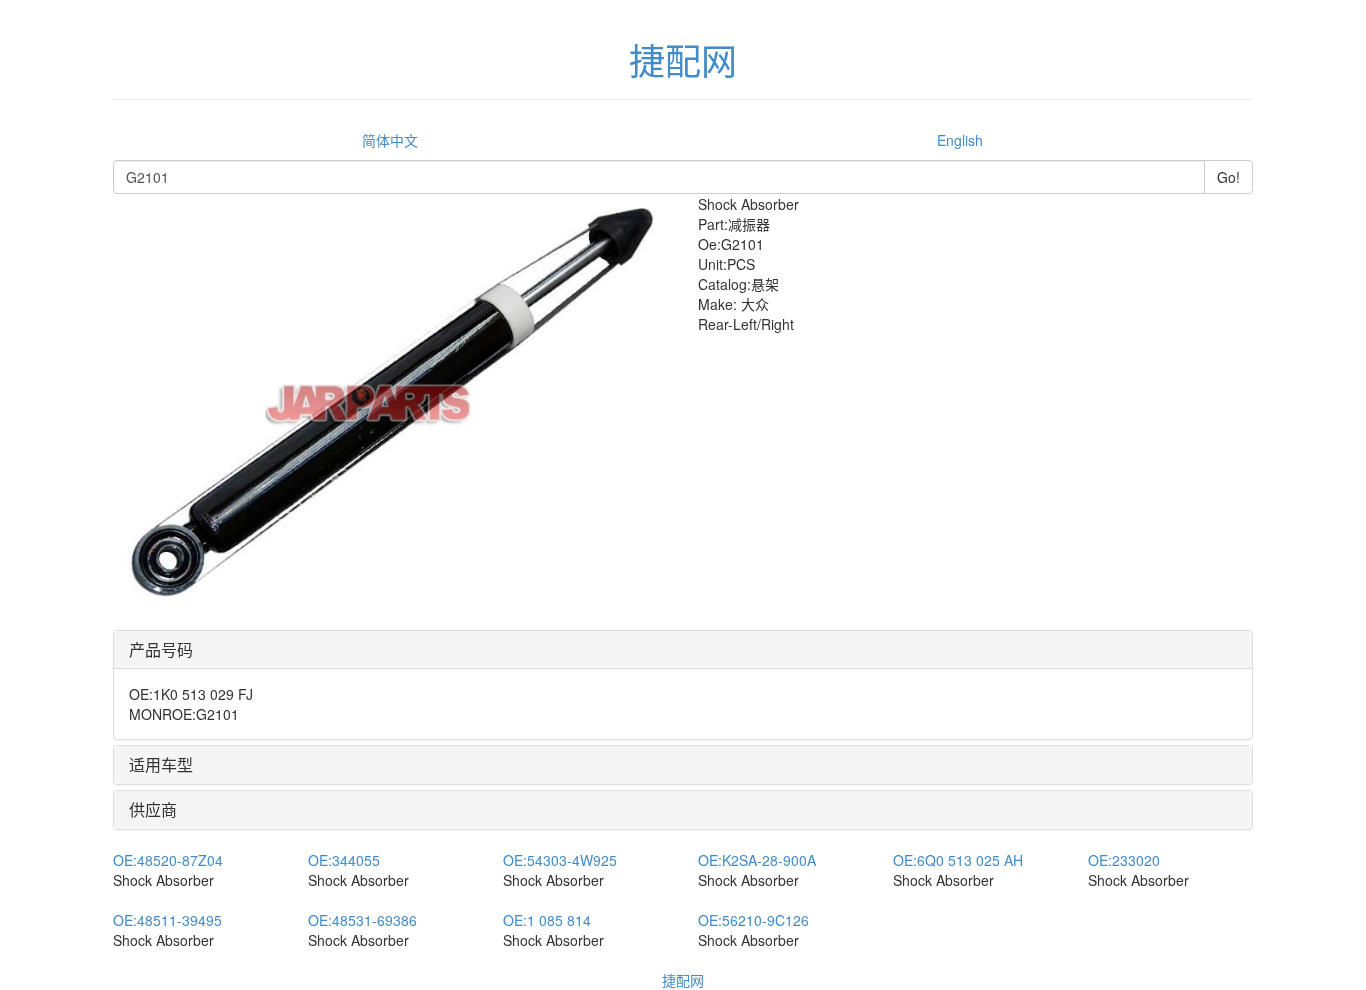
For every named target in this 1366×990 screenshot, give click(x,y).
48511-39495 (167, 920)
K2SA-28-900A (757, 860)
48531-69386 (362, 920)
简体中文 (390, 140)
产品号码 (161, 649)
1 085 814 (547, 920)
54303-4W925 (560, 860)
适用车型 (161, 764)
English (960, 140)
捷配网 (683, 980)
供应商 (153, 809)
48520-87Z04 (168, 860)
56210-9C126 (753, 920)
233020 (1124, 860)
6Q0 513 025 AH (958, 860)
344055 (344, 860)
